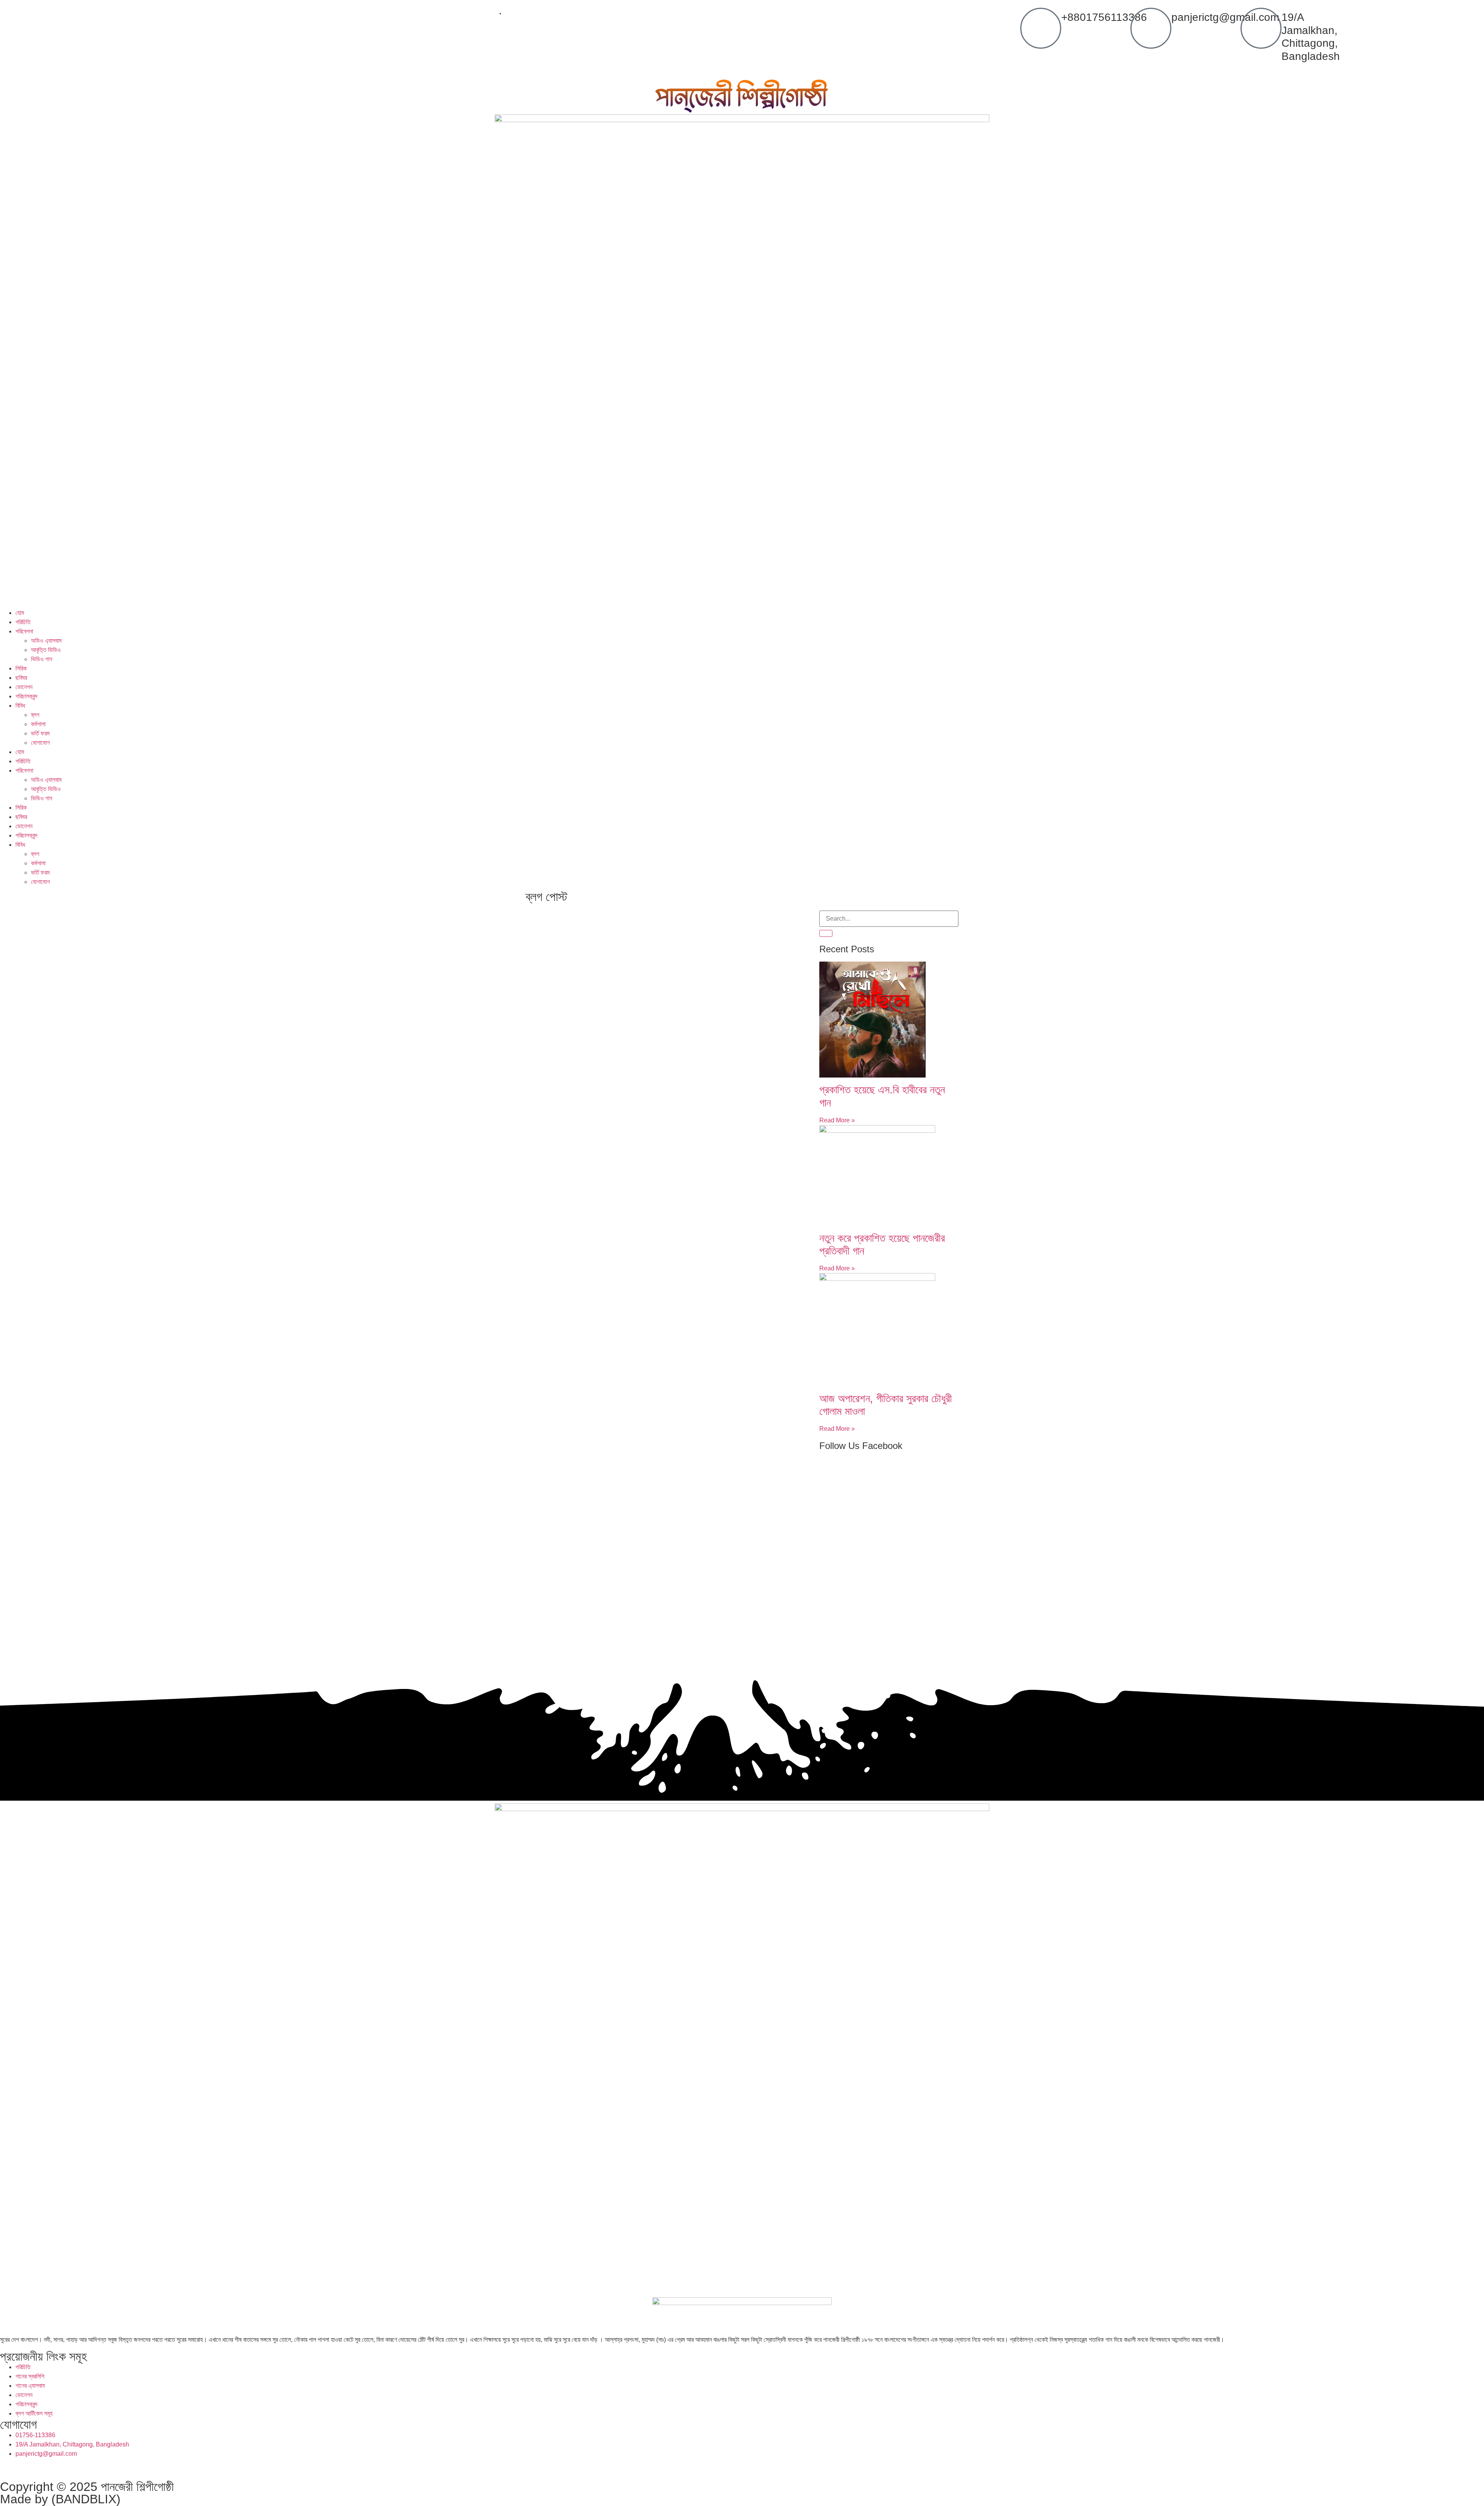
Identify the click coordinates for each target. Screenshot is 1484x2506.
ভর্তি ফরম (40, 733)
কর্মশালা (38, 724)
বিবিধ (20, 706)
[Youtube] (72, 2468)
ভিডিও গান (42, 659)
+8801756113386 (1104, 17)
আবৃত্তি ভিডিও (46, 650)
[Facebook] (10, 2468)
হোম (20, 613)
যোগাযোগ (40, 743)
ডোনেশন (24, 687)
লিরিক (21, 668)
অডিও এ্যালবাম (46, 641)
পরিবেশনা (24, 631)
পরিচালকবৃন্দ (26, 696)
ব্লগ (35, 715)
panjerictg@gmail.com (1225, 17)
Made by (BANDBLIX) (60, 2499)
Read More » (837, 1120)
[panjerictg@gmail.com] (1151, 28)
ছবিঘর (21, 678)
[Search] (826, 933)
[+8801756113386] (1041, 28)
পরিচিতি (23, 622)
